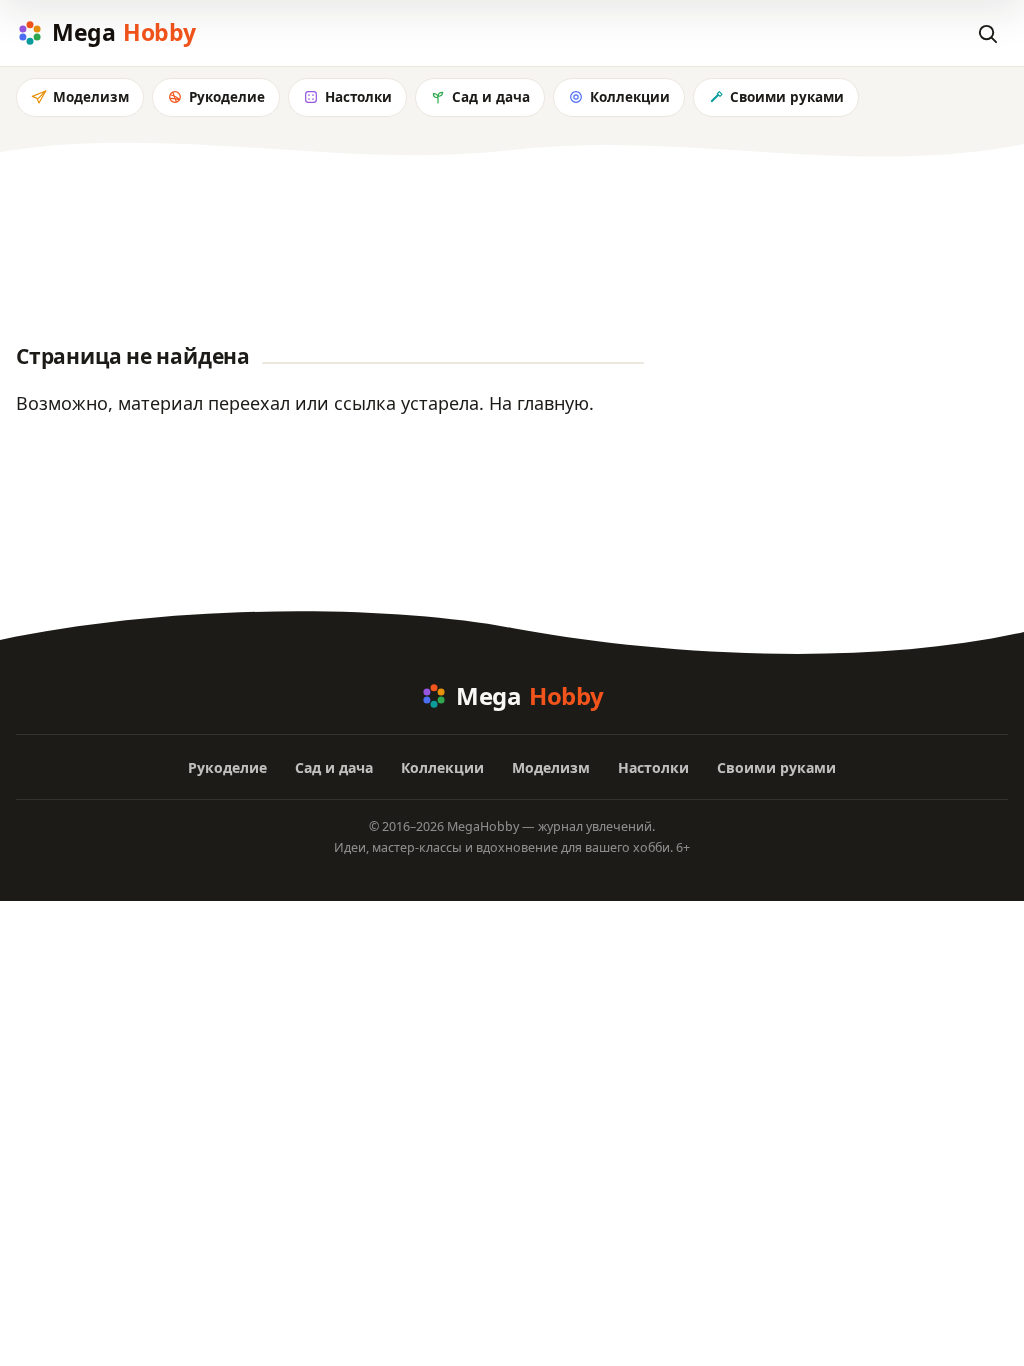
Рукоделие (227, 97)
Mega (124, 32)
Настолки (358, 97)
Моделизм (91, 97)
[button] (987, 33)
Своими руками (787, 97)
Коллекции (630, 97)
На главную (539, 403)
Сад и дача (491, 97)
